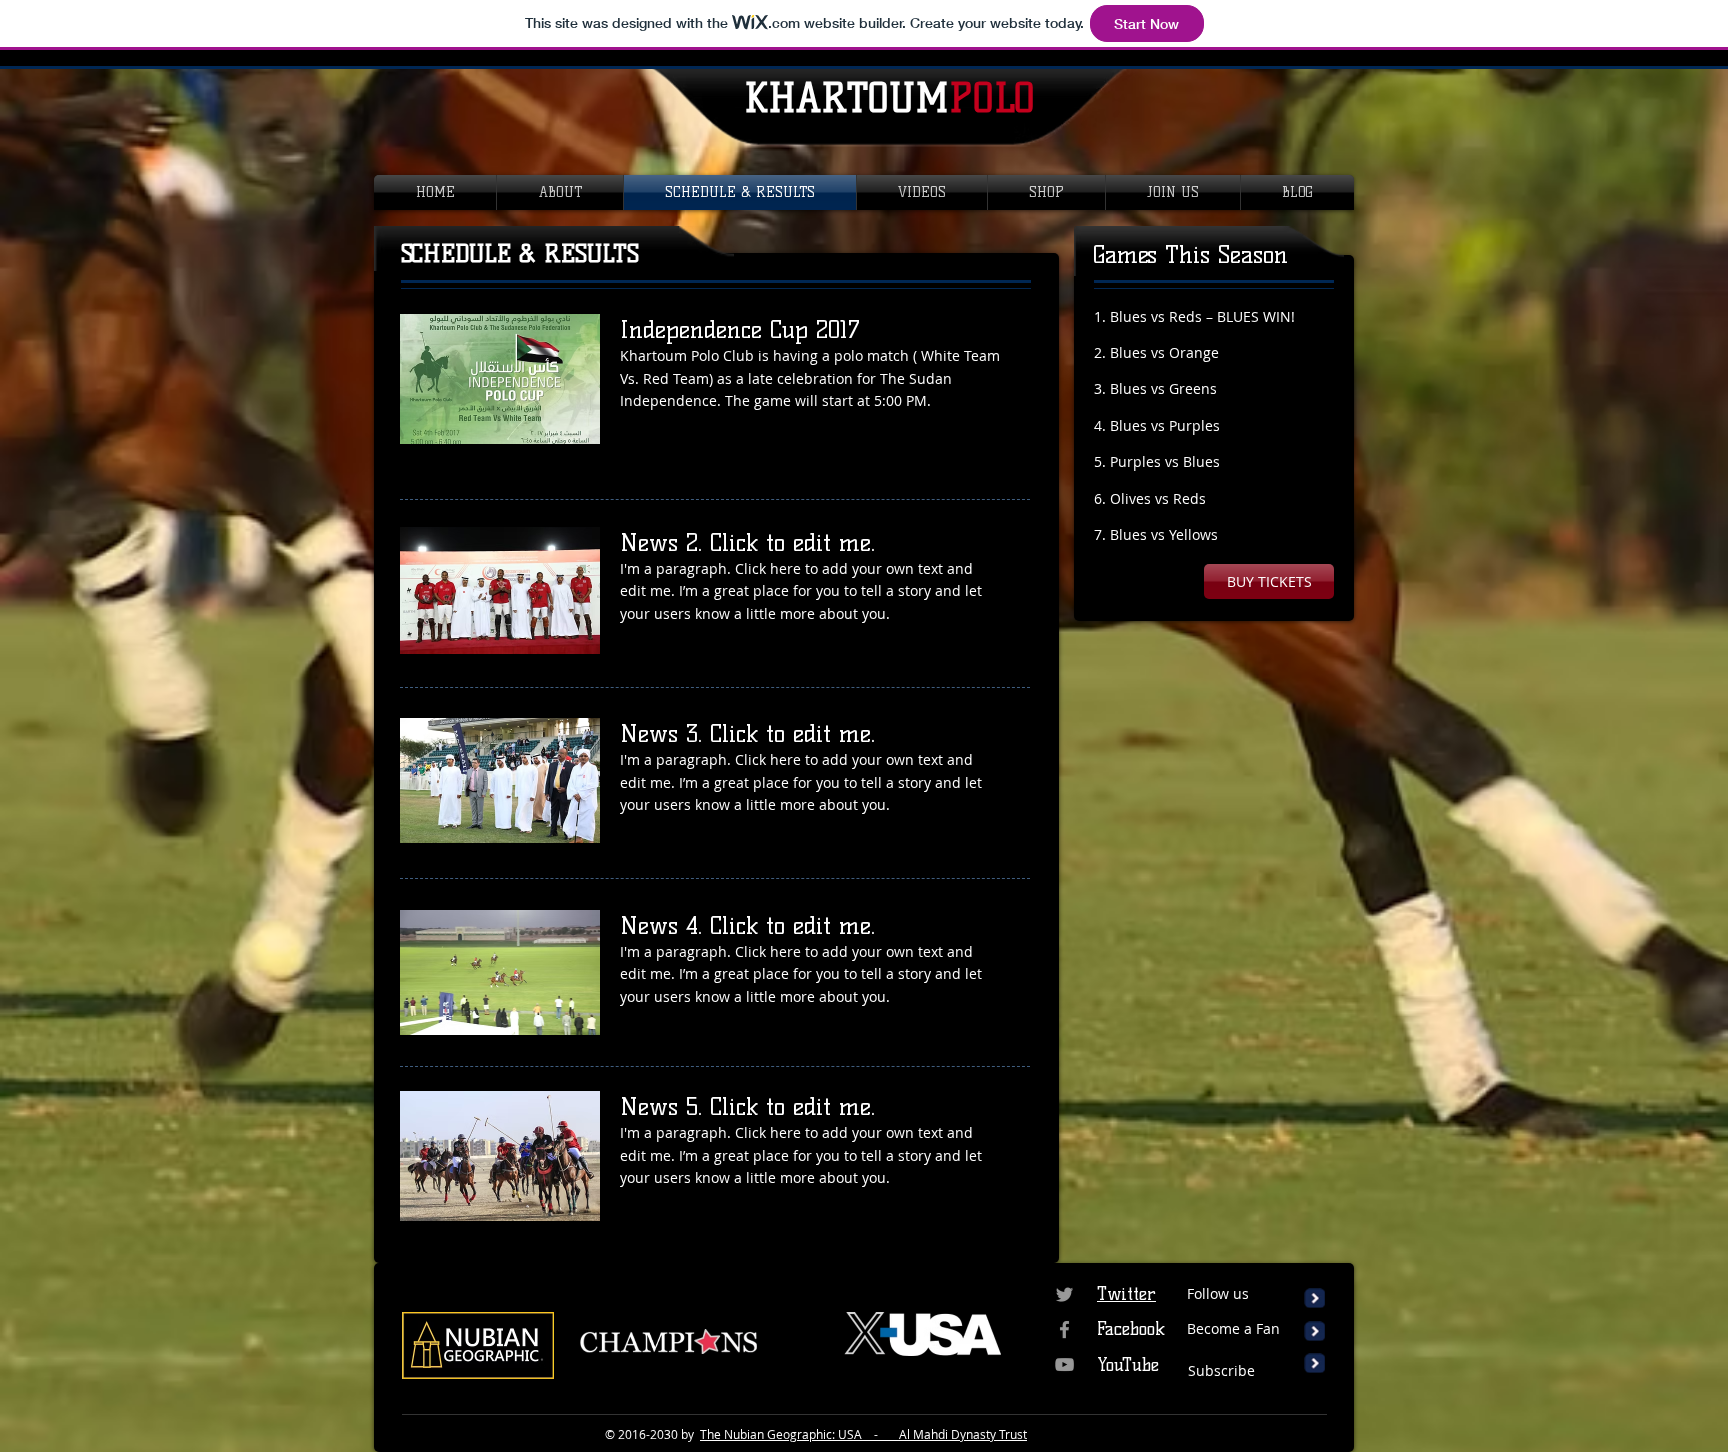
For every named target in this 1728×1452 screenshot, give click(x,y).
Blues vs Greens (1163, 388)
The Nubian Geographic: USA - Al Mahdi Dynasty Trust (863, 1434)
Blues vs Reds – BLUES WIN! (1202, 316)
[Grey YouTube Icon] (1064, 1364)
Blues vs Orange (1164, 352)
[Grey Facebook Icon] (1064, 1329)
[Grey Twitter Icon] (1064, 1294)
